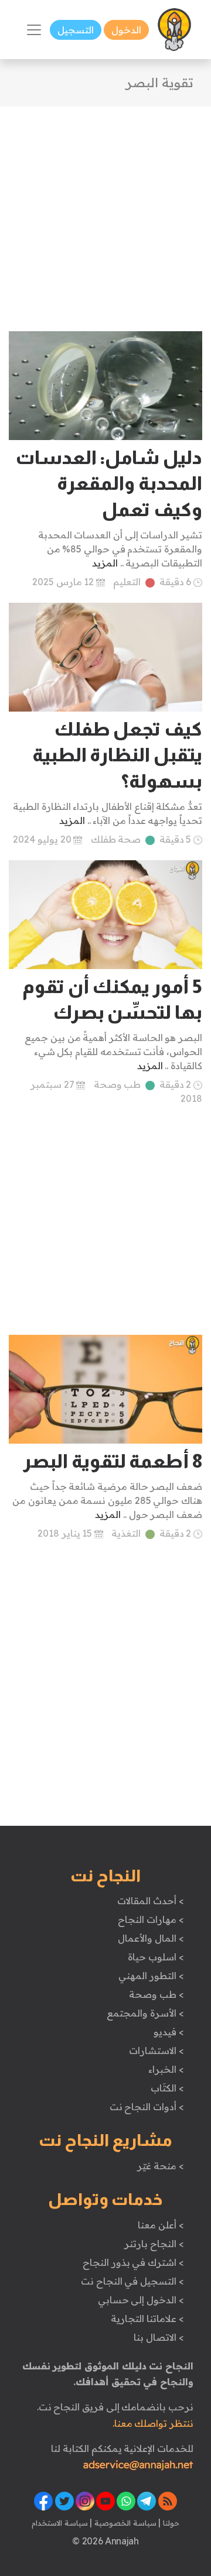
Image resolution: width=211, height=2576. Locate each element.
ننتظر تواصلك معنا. (153, 2423)
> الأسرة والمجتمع (145, 2013)
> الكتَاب (167, 2088)
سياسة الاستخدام (60, 2523)
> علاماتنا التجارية (147, 2319)
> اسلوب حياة (156, 1957)
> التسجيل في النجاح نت (132, 2281)
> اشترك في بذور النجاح (133, 2262)
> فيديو (169, 2032)
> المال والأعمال (151, 1938)
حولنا (170, 2523)
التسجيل (76, 30)
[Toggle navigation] (34, 30)
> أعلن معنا (161, 2225)
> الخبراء (166, 2069)
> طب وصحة (156, 1994)
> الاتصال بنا (159, 2337)
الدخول (126, 30)
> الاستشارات (156, 2051)
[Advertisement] (105, 212)
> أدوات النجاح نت (147, 2107)
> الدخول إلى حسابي (141, 2300)
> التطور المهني (151, 1976)
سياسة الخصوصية (124, 2523)
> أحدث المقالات (150, 1901)
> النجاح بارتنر (154, 2244)
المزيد (105, 563)
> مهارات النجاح (151, 1919)
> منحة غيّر (160, 2166)
